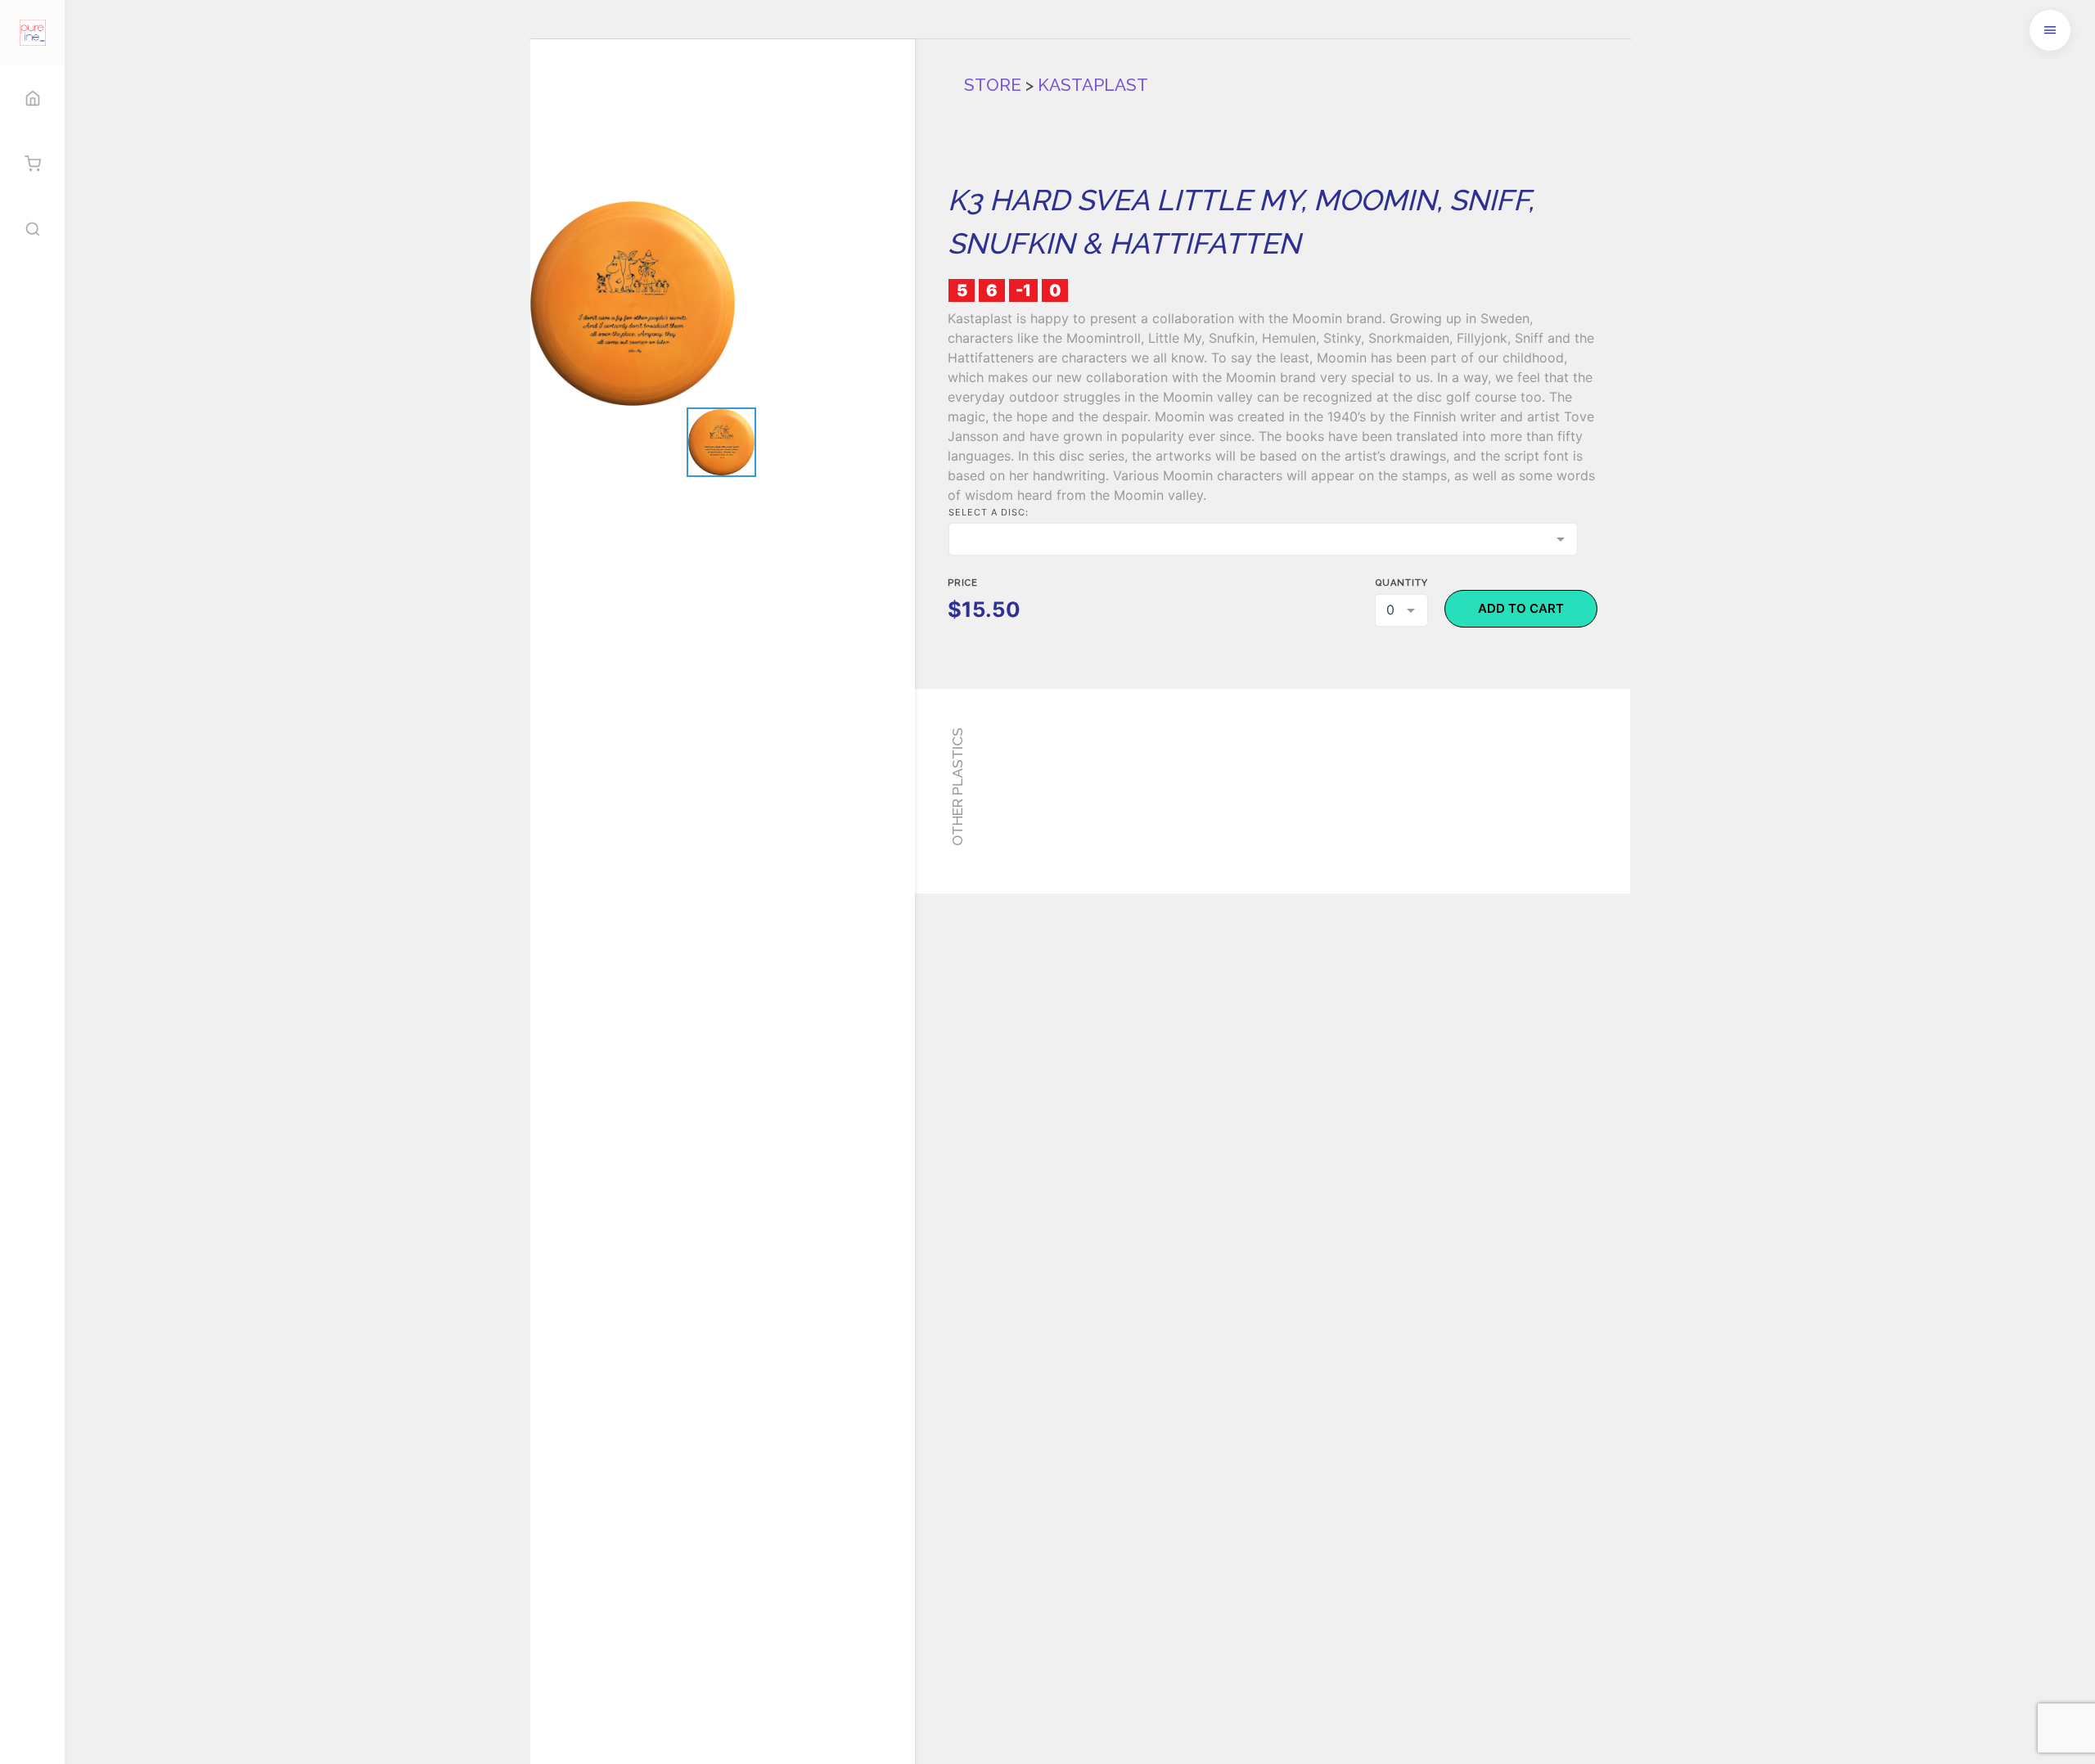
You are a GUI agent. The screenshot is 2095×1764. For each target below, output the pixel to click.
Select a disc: (989, 512)
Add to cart (1521, 608)
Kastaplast (1093, 85)
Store (993, 85)
